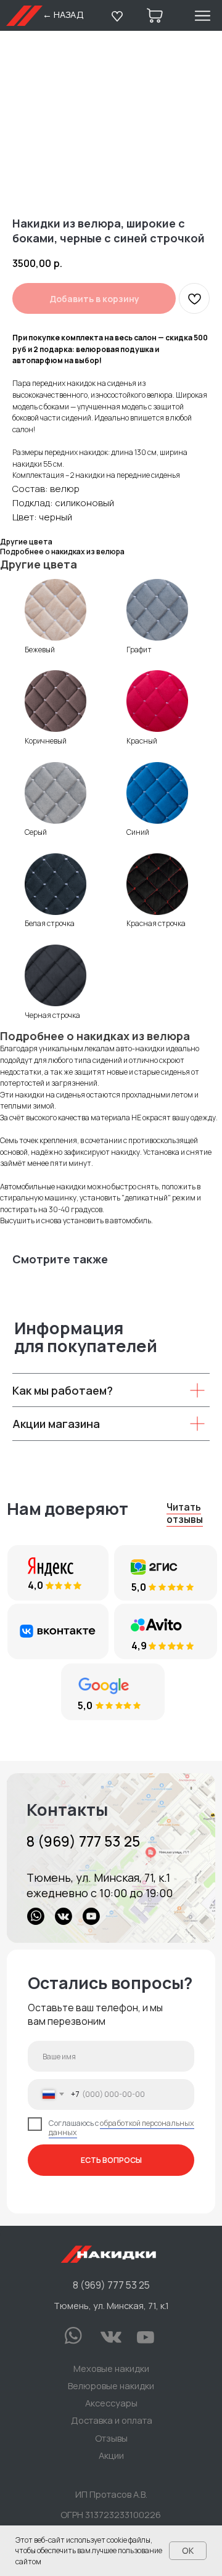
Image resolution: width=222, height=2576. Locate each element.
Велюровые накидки (111, 2385)
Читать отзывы (185, 1513)
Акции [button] (111, 2455)
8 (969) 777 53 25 (83, 1841)
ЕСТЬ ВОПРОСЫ (111, 2160)
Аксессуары (111, 2403)
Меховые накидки (111, 2368)
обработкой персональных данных (121, 2128)
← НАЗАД (63, 14)
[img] (111, 1858)
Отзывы (111, 2438)
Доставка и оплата (112, 2420)
